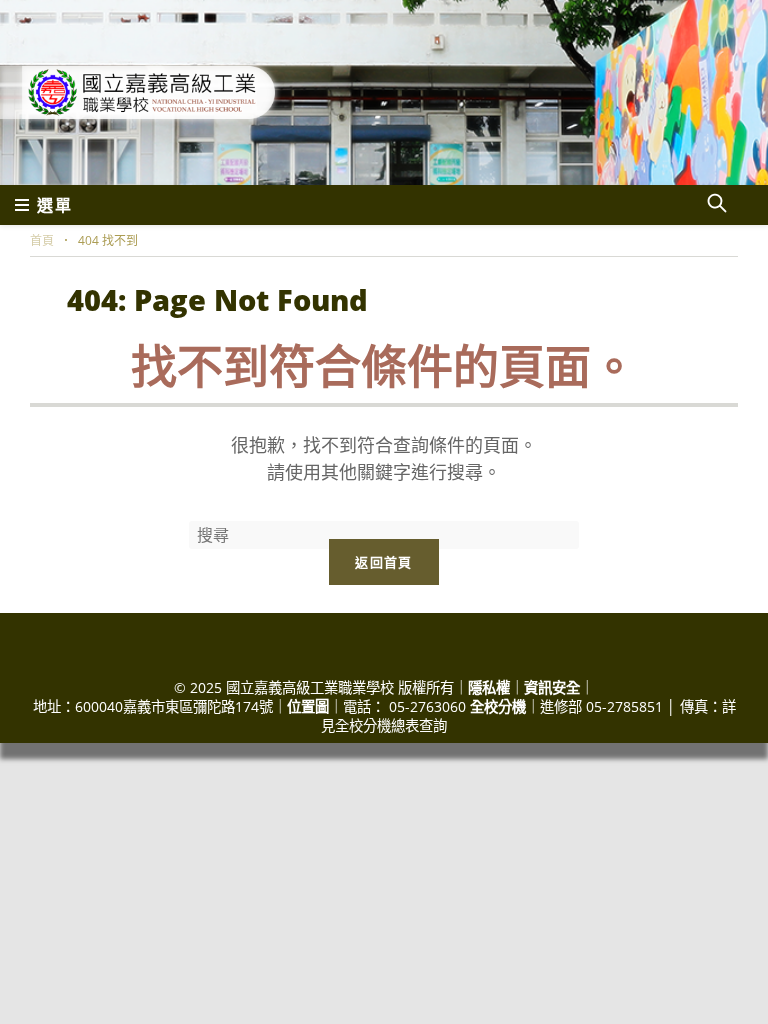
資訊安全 (552, 687)
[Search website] (717, 205)
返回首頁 (383, 562)
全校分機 (498, 706)
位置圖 (308, 706)
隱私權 (489, 687)
